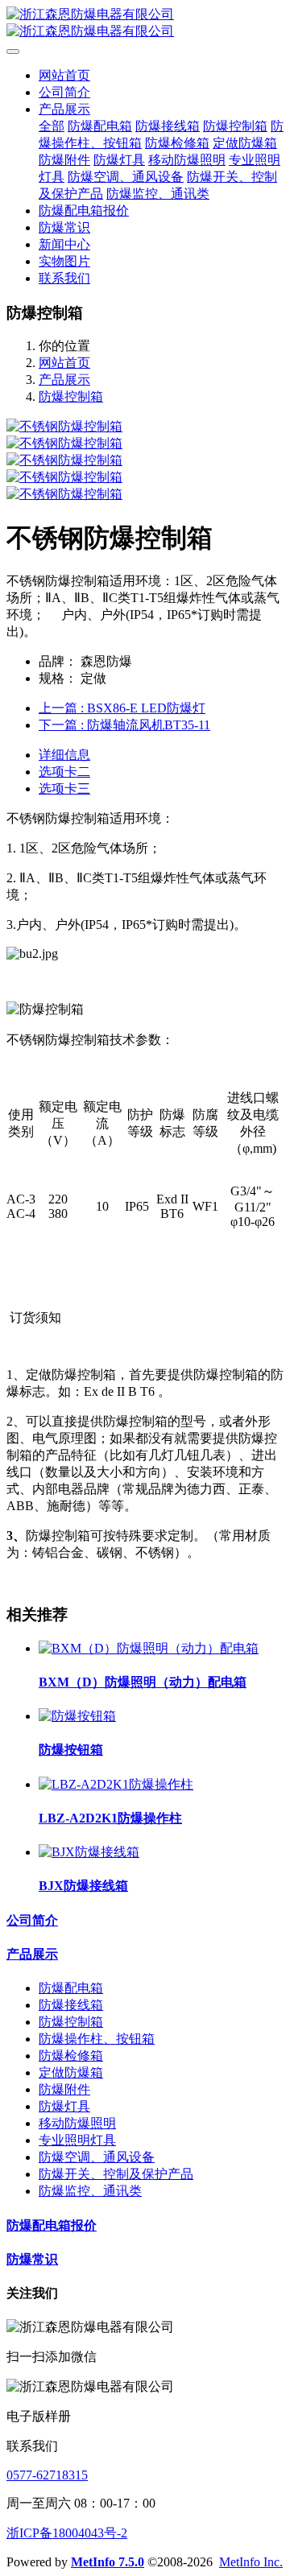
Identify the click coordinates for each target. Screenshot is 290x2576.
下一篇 (124, 725)
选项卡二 (64, 772)
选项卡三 (64, 788)
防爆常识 (32, 2259)
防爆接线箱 (71, 2005)
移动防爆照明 (77, 2123)
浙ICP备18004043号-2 (67, 2533)
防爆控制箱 (71, 396)
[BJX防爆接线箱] (89, 1852)
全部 (52, 126)
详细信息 (64, 755)
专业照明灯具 (77, 2140)
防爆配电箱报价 (52, 2225)
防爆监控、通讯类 (90, 2191)
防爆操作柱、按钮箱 (97, 2039)
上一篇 (122, 708)
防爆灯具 (64, 2106)
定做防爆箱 (71, 2072)
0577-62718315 (47, 2475)
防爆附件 (64, 2089)
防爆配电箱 (71, 1988)
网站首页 (64, 75)
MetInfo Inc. (251, 2562)
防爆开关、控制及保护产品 (116, 2174)
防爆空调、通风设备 (97, 2157)
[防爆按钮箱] (77, 1716)
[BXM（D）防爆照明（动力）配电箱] (149, 1648)
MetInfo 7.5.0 (108, 2562)
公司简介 (32, 1920)
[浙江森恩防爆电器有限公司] (145, 23)
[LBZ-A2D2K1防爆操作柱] (116, 1784)
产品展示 (64, 380)
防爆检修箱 (71, 2056)
